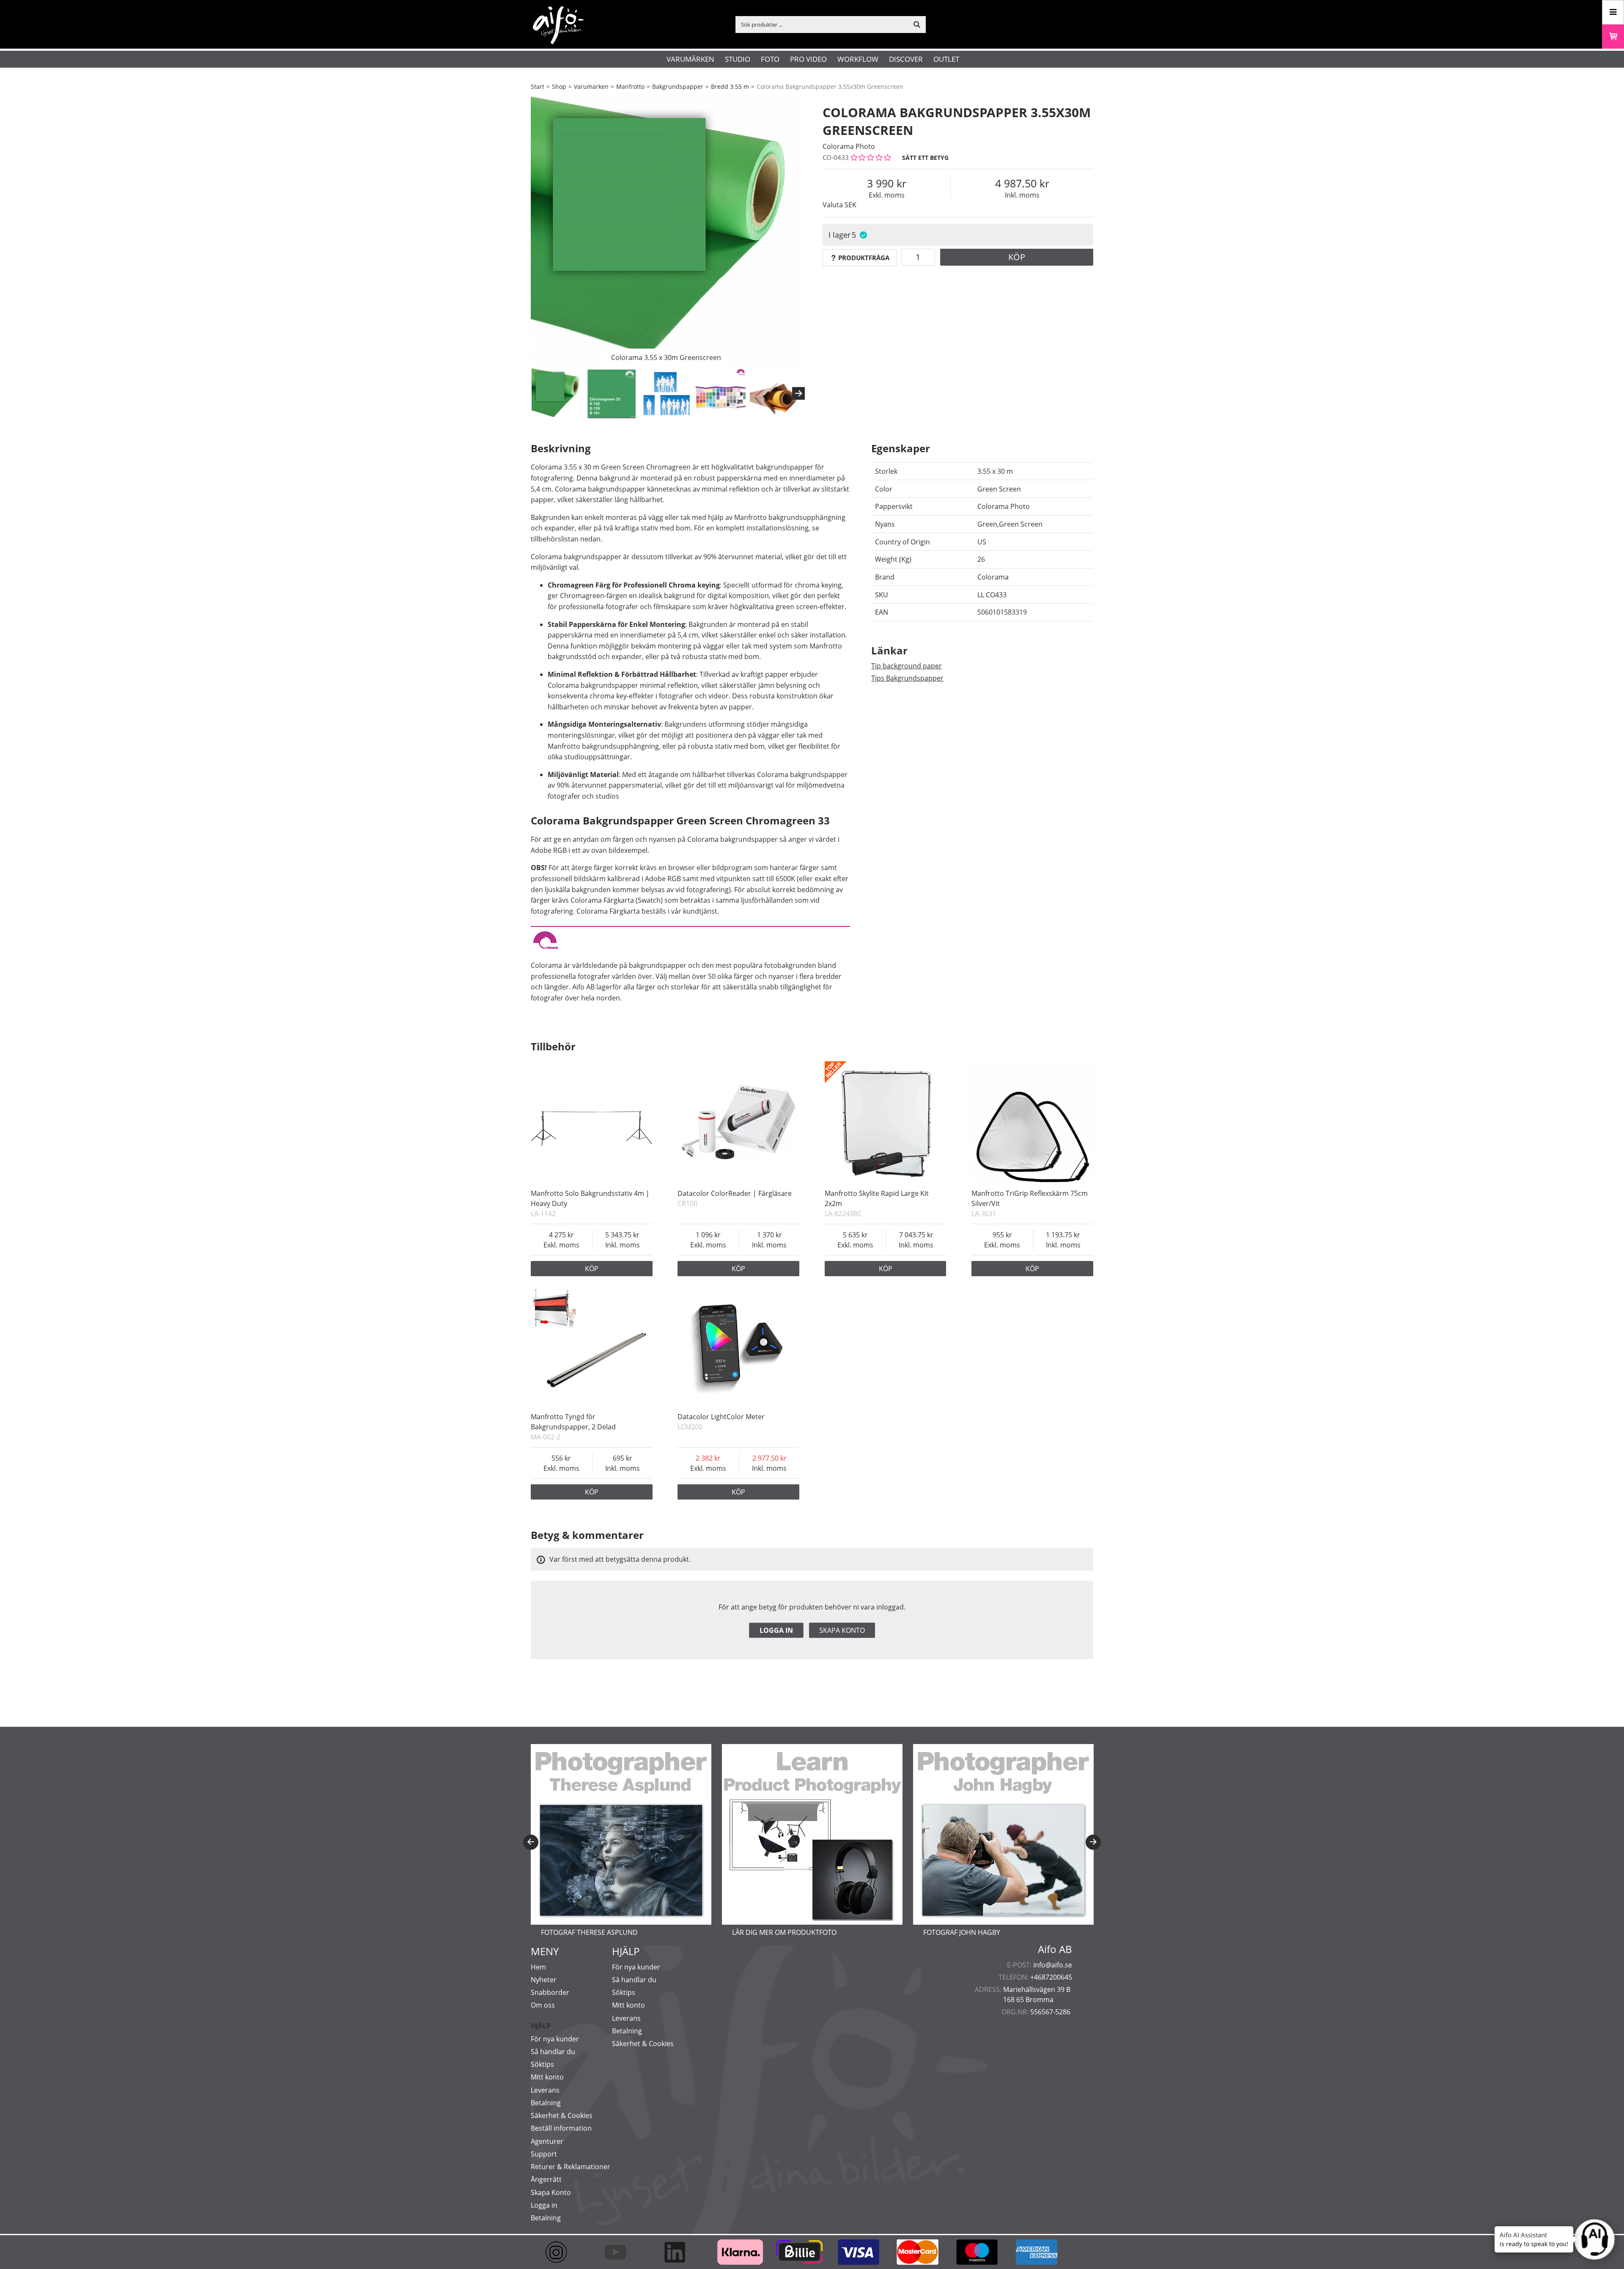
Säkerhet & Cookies (562, 2115)
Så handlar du (553, 2052)
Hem (538, 1967)
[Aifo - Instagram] (560, 2252)
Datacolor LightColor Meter (721, 1417)
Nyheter (544, 1980)
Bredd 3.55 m (730, 87)
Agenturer (547, 2141)
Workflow (858, 59)
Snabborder (550, 1992)
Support (544, 2154)
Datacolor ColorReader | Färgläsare (735, 1193)
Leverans (545, 2090)
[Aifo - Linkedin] (679, 2252)
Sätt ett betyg (925, 158)
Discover (906, 59)
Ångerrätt (546, 2179)
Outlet (946, 59)
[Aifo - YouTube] (620, 2252)
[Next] (798, 393)
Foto (770, 59)
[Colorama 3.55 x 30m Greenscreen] (666, 231)
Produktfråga (864, 258)
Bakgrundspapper (678, 87)
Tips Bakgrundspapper (907, 678)
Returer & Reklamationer (571, 2167)
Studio (738, 59)
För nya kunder (555, 2039)
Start (538, 87)
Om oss (543, 2005)
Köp (1017, 257)
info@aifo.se (1053, 1965)
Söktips (542, 2064)
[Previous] (531, 1842)
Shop (559, 87)
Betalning (546, 2103)
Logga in (776, 1630)
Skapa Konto (551, 2192)
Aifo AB (1055, 1949)
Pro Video (808, 59)
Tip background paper (907, 666)
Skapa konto (842, 1630)
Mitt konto (547, 2077)
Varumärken (690, 59)
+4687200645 (1051, 1977)
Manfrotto (630, 87)
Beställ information (561, 2128)
